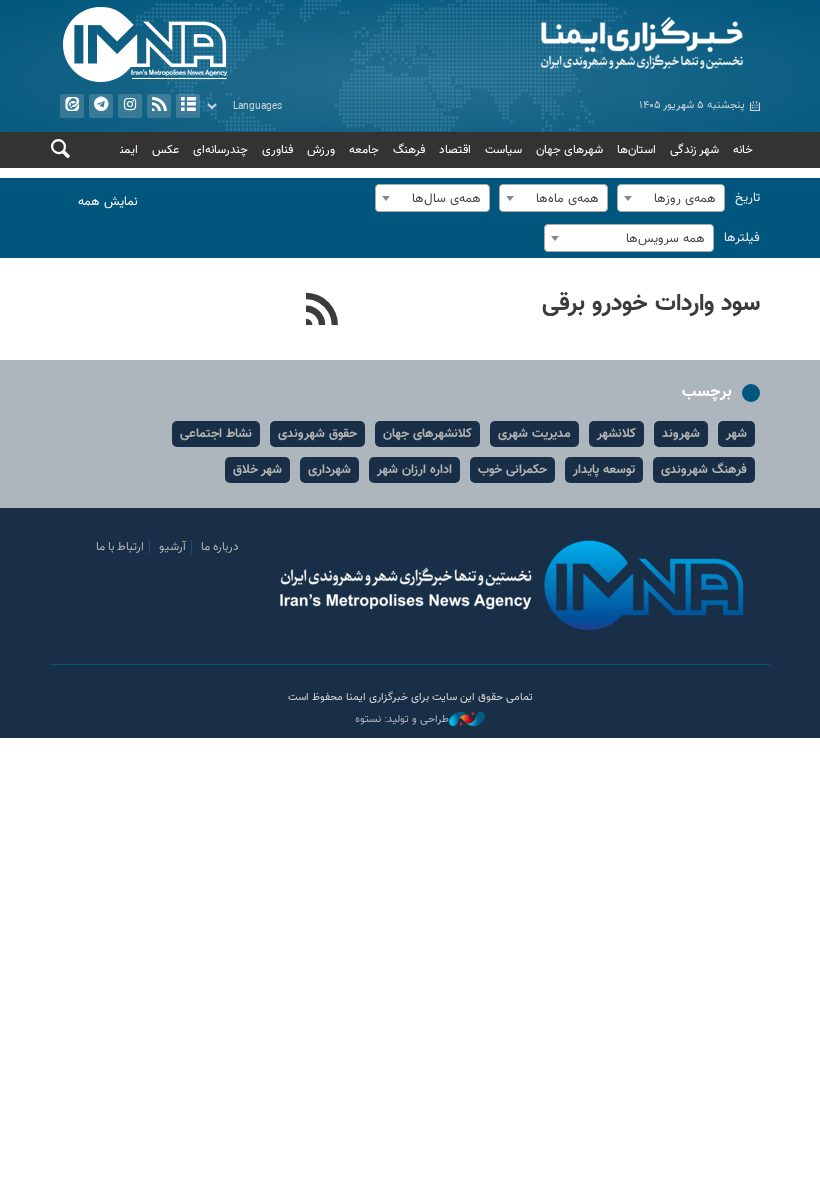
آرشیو (188, 106)
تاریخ (747, 198)
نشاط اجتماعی (216, 434)
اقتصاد (455, 150)
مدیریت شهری (534, 434)
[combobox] (671, 198)
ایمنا (590, 45)
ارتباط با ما (120, 547)
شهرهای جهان (569, 150)
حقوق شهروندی (317, 434)
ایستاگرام (130, 106)
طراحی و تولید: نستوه (402, 720)
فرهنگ (409, 150)
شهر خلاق (257, 470)
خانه (743, 150)
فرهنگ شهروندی (704, 470)
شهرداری (329, 470)
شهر (736, 434)
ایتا (72, 106)
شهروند (681, 434)
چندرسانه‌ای (220, 150)
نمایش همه (108, 202)
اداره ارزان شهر (414, 470)
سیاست (503, 150)
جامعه (364, 150)
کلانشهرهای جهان (427, 434)
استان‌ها (636, 150)
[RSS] (322, 312)
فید (159, 106)
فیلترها (742, 238)
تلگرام (101, 106)
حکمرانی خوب (512, 470)
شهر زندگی (694, 150)
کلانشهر (616, 434)
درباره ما (220, 547)
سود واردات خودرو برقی (651, 304)
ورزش (321, 150)
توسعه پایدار (604, 470)
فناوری (277, 150)
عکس (165, 150)
